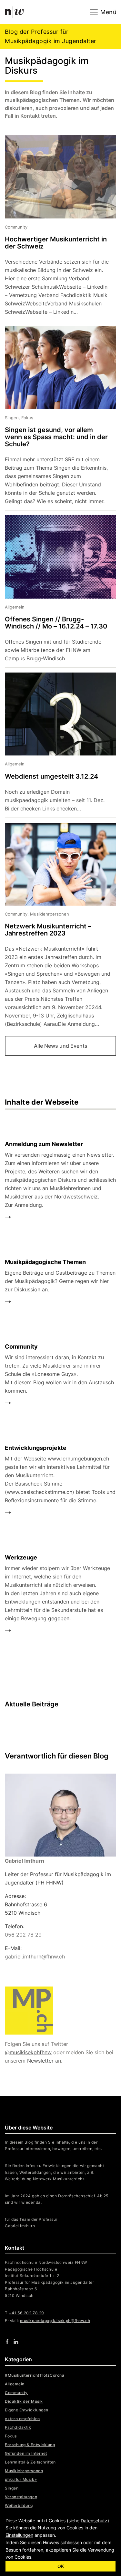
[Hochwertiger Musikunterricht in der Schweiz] (56, 228)
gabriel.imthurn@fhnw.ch (35, 1957)
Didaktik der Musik (24, 2401)
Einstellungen (19, 2535)
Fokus (11, 2436)
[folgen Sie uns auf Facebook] (7, 2341)
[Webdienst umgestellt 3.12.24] (56, 745)
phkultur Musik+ (21, 2479)
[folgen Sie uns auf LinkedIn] (16, 2341)
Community (16, 2393)
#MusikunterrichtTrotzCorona (35, 2375)
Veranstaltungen (21, 2497)
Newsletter (40, 2061)
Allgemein (15, 2384)
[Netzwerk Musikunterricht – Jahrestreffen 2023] (56, 926)
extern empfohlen (22, 2419)
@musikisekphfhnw (28, 2052)
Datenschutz (94, 2521)
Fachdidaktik (18, 2427)
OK (61, 2566)
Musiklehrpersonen (24, 2471)
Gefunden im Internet (26, 2453)
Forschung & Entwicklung (30, 2445)
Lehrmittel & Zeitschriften (30, 2462)
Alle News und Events (61, 1046)
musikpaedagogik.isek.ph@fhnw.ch (55, 2321)
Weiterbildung (19, 2505)
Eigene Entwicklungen (27, 2410)
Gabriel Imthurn (25, 1861)
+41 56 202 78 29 (26, 2313)
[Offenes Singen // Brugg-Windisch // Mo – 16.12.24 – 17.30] (56, 591)
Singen (12, 2488)
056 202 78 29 (23, 1935)
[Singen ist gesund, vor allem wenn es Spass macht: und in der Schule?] (56, 418)
